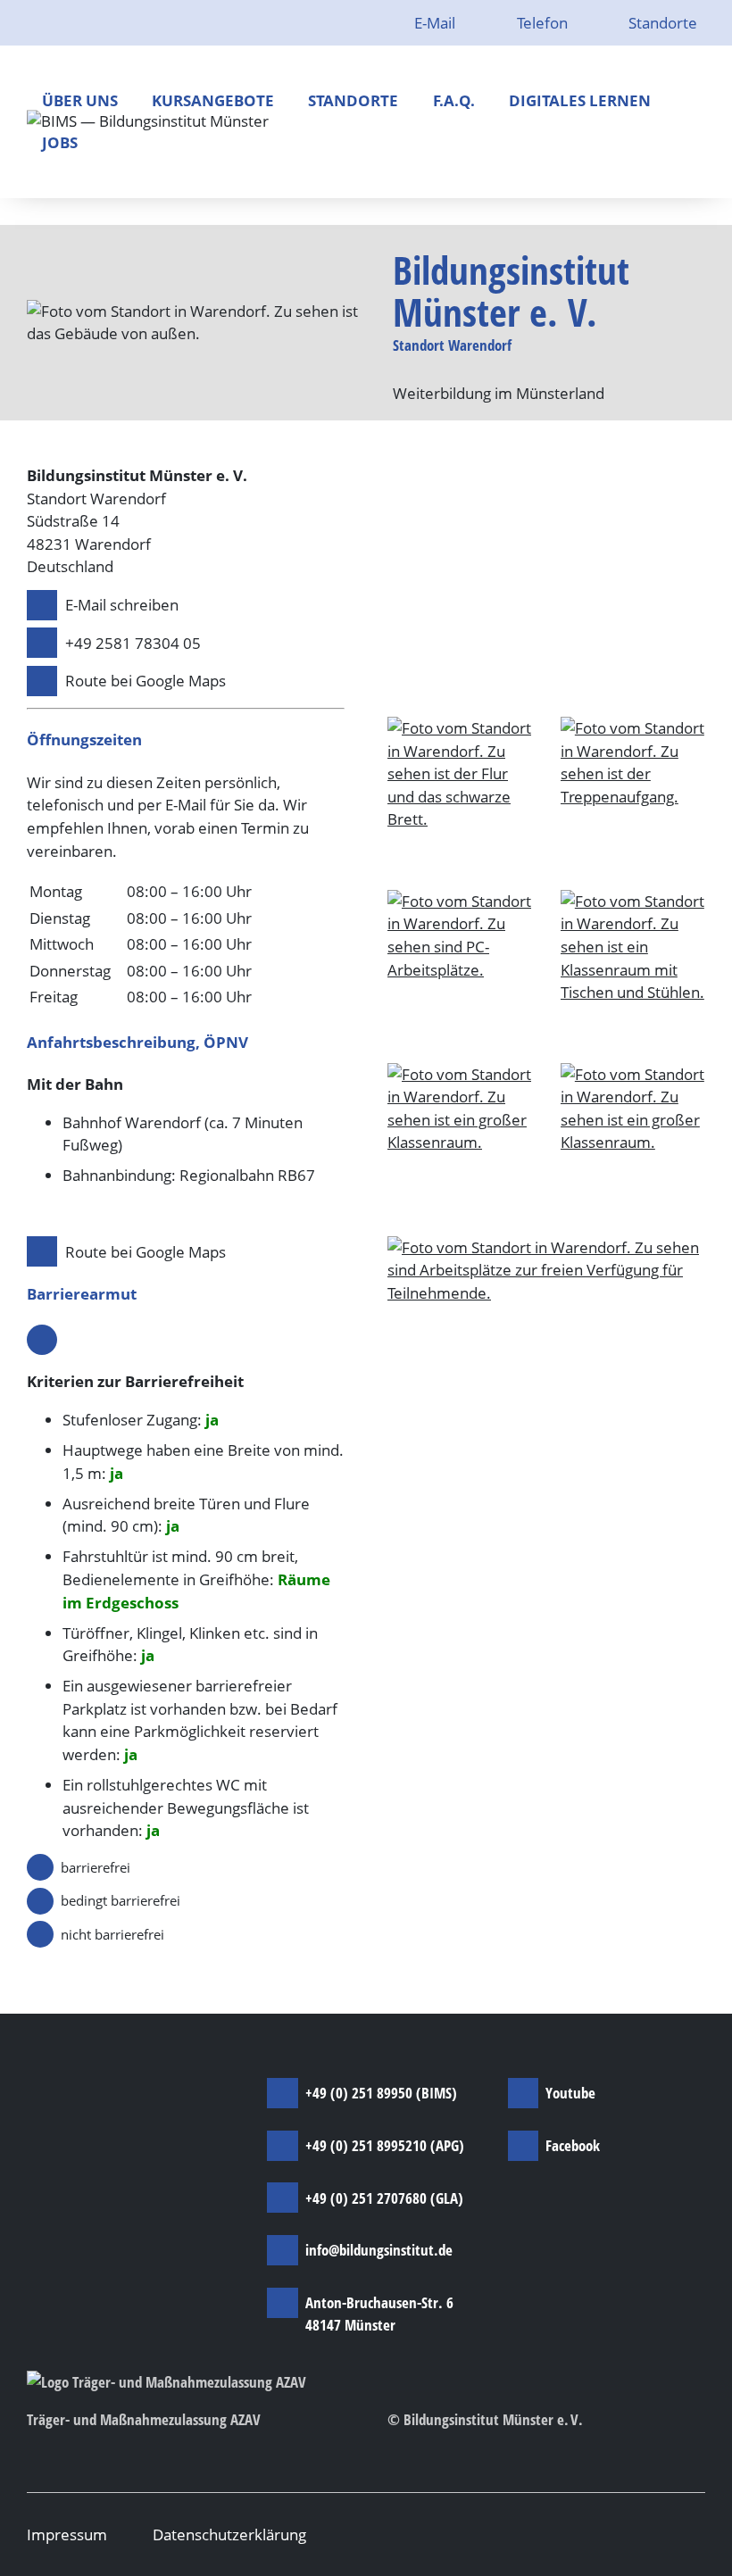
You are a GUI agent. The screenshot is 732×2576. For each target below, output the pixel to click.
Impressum (67, 2534)
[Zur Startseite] (148, 122)
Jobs (60, 142)
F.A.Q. (454, 100)
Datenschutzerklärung (229, 2534)
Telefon (544, 23)
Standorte (663, 23)
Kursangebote (213, 100)
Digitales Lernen (580, 100)
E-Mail (437, 23)
